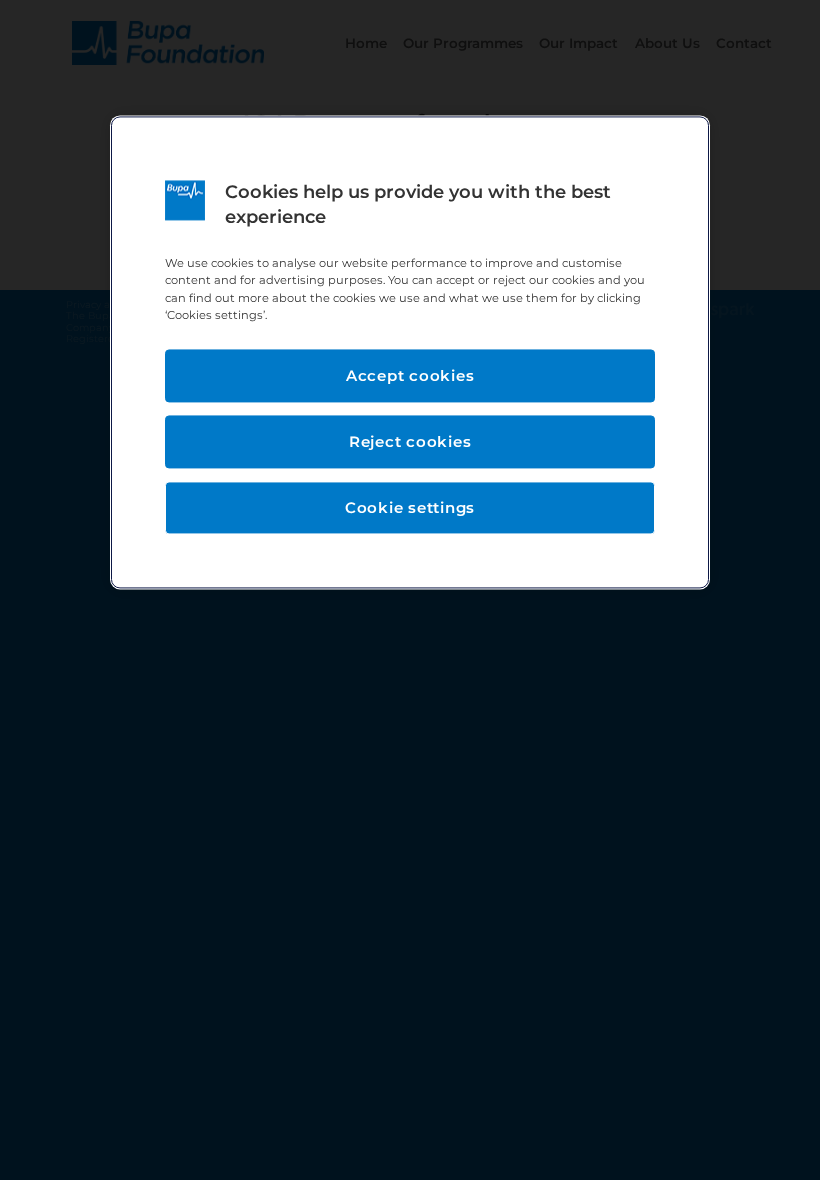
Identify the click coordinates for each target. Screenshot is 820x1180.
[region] (410, 352)
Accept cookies (410, 375)
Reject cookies (410, 441)
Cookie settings (410, 507)
